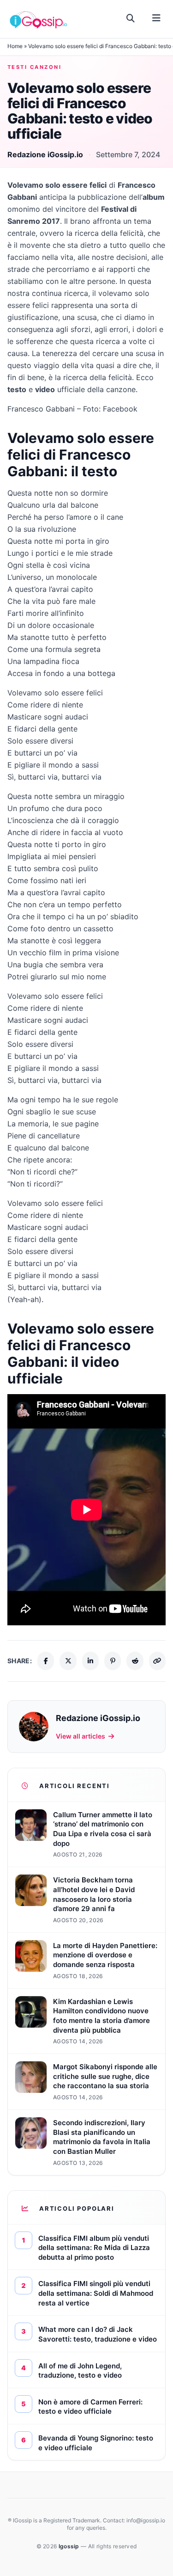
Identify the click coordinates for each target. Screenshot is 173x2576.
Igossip (70, 2546)
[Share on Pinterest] (113, 1661)
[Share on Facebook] (46, 1661)
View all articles (81, 1736)
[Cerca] (131, 18)
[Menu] (156, 18)
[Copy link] (157, 1661)
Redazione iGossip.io (45, 154)
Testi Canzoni (34, 67)
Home (15, 46)
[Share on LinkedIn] (90, 1661)
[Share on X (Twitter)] (68, 1661)
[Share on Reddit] (135, 1661)
